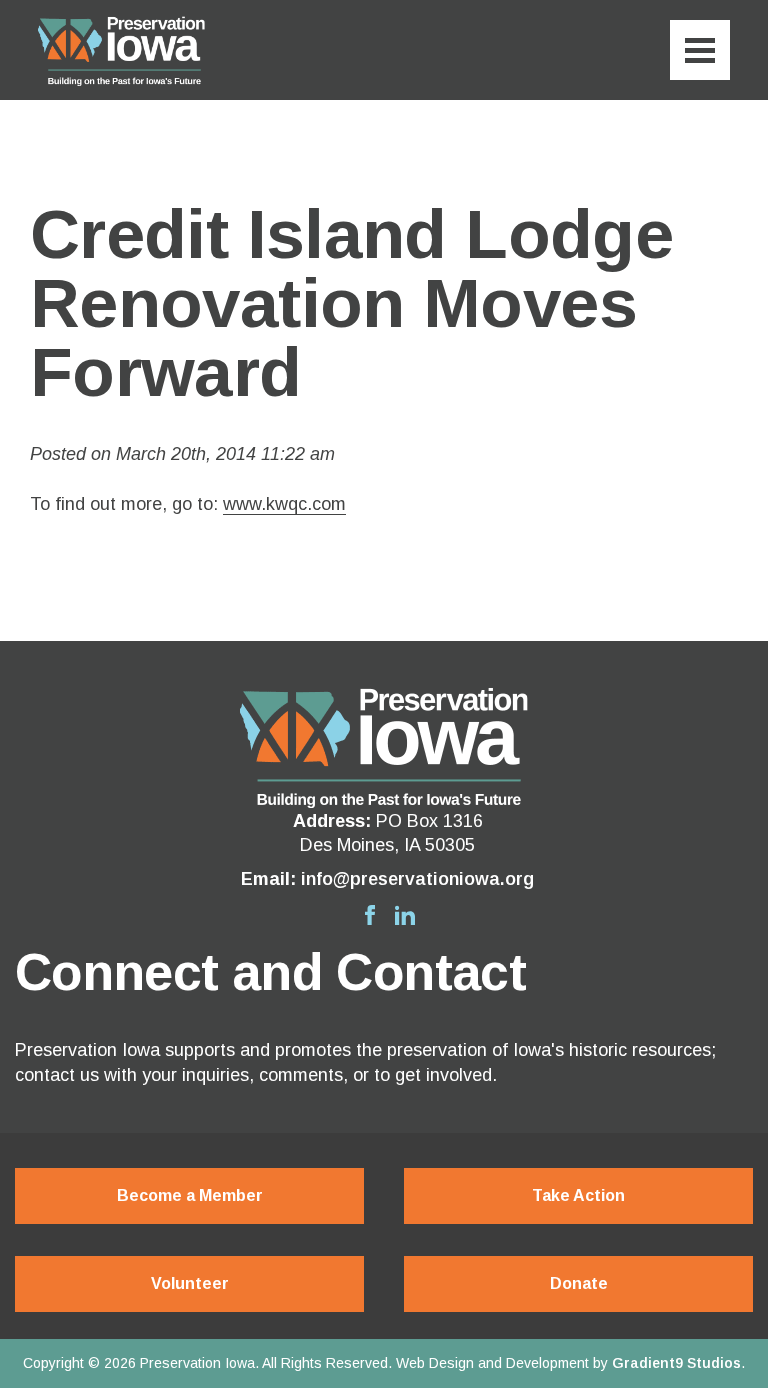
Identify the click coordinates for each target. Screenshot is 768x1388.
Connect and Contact (270, 972)
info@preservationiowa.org (417, 879)
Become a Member (190, 1195)
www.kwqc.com (284, 504)
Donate (579, 1283)
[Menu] (700, 50)
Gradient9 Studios (676, 1363)
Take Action (578, 1195)
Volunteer (190, 1283)
